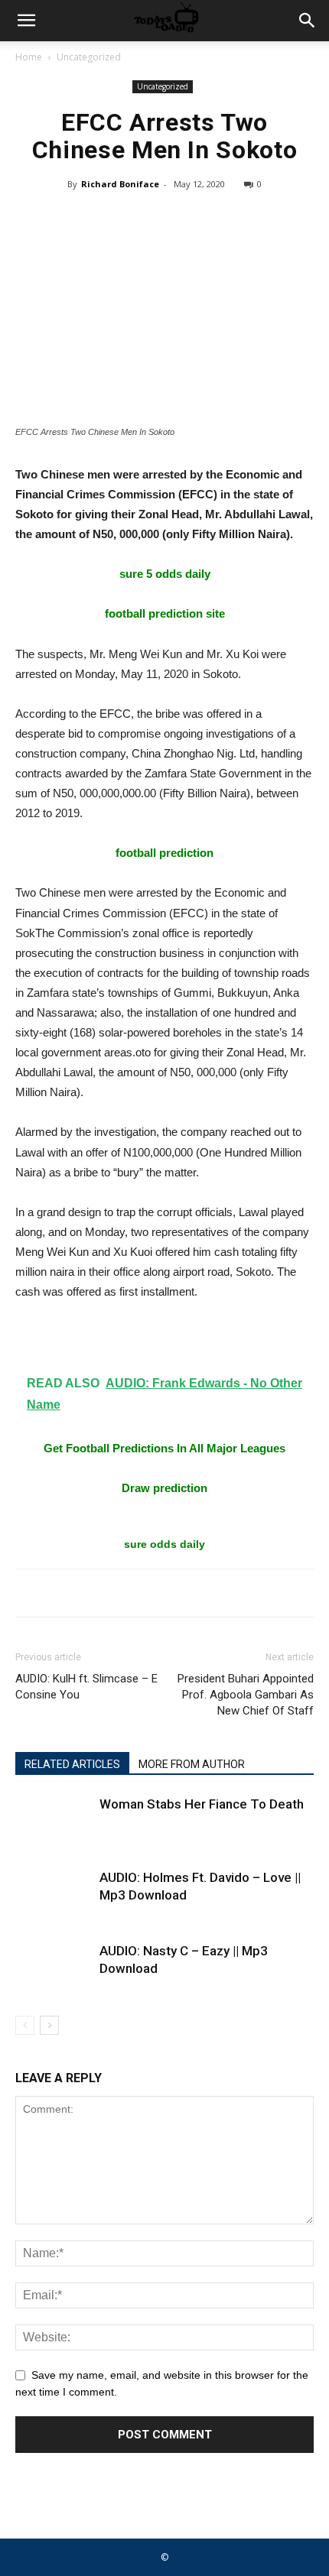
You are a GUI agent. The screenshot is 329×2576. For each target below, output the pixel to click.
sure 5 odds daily (165, 574)
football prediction (164, 853)
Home (29, 57)
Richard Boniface (120, 184)
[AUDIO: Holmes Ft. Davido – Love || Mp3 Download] (54, 1895)
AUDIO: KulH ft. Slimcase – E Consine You (86, 1687)
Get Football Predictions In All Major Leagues (164, 1448)
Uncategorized (89, 57)
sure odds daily (164, 1544)
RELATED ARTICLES (72, 1764)
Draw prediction (164, 1488)
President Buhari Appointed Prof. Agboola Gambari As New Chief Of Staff (246, 1695)
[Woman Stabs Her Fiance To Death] (54, 1822)
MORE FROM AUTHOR (192, 1764)
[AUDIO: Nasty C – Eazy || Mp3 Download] (54, 1969)
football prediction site (165, 613)
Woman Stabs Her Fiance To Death (202, 1804)
